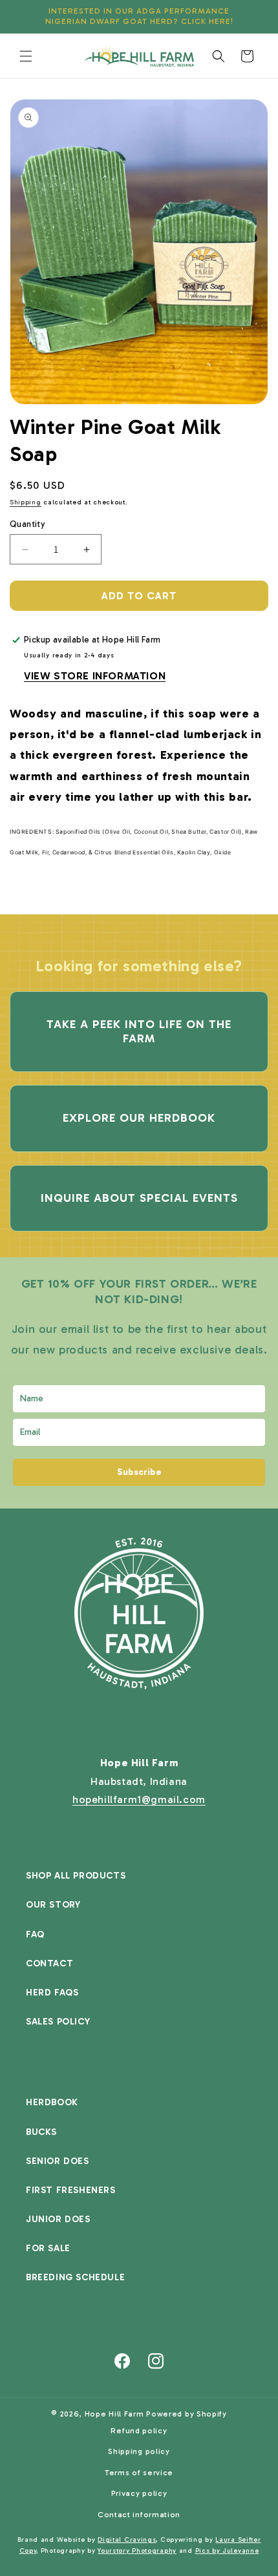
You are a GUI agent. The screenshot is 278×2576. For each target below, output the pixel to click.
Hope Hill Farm (114, 2414)
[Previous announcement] (24, 17)
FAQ (35, 1934)
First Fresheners (71, 2190)
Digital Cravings (127, 2540)
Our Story (53, 1905)
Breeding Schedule (75, 2277)
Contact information (139, 2515)
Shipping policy (139, 2451)
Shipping (26, 502)
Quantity (27, 524)
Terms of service (139, 2473)
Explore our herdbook (139, 1118)
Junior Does (58, 2219)
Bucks (41, 2132)
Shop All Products (76, 1876)
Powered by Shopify (187, 2414)
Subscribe (139, 1472)
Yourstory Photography (137, 2551)
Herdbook (52, 2102)
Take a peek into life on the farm (139, 1031)
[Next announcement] (254, 17)
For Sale (48, 2248)
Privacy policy (139, 2493)
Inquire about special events (139, 1198)
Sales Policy (58, 2022)
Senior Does (58, 2161)
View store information (95, 676)
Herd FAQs (52, 1993)
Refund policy (139, 2431)
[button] (26, 56)
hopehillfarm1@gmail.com (139, 1799)
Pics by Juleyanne (227, 2551)
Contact (49, 1963)
